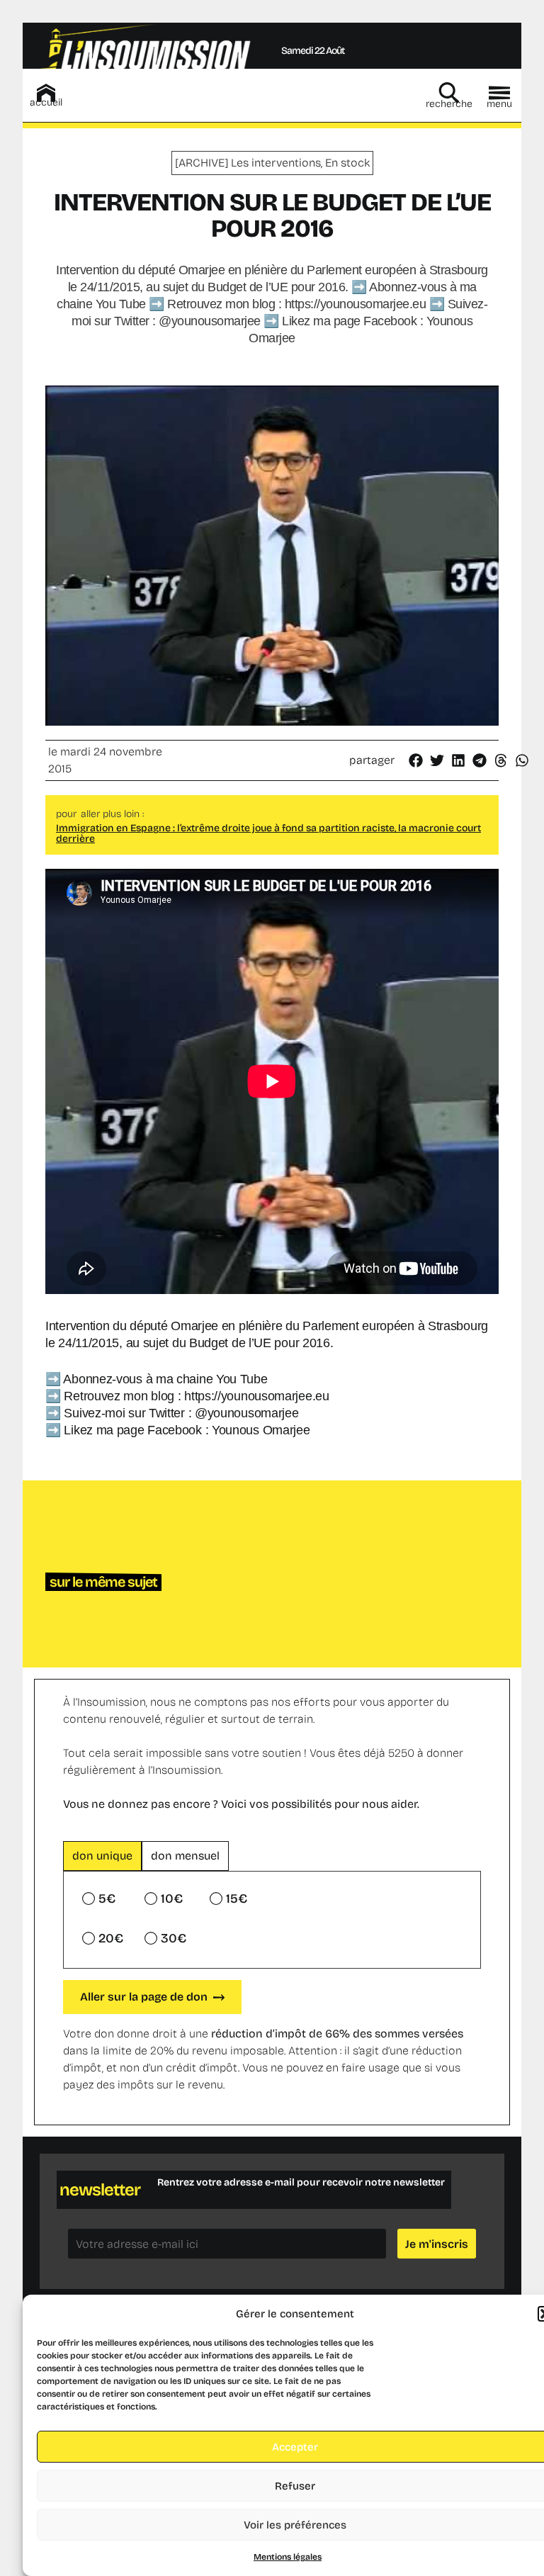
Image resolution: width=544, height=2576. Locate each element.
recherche (449, 104)
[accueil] (46, 93)
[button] (416, 760)
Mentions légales (288, 2557)
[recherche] (449, 93)
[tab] (102, 1856)
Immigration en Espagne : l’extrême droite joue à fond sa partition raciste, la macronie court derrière (268, 833)
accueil (46, 102)
